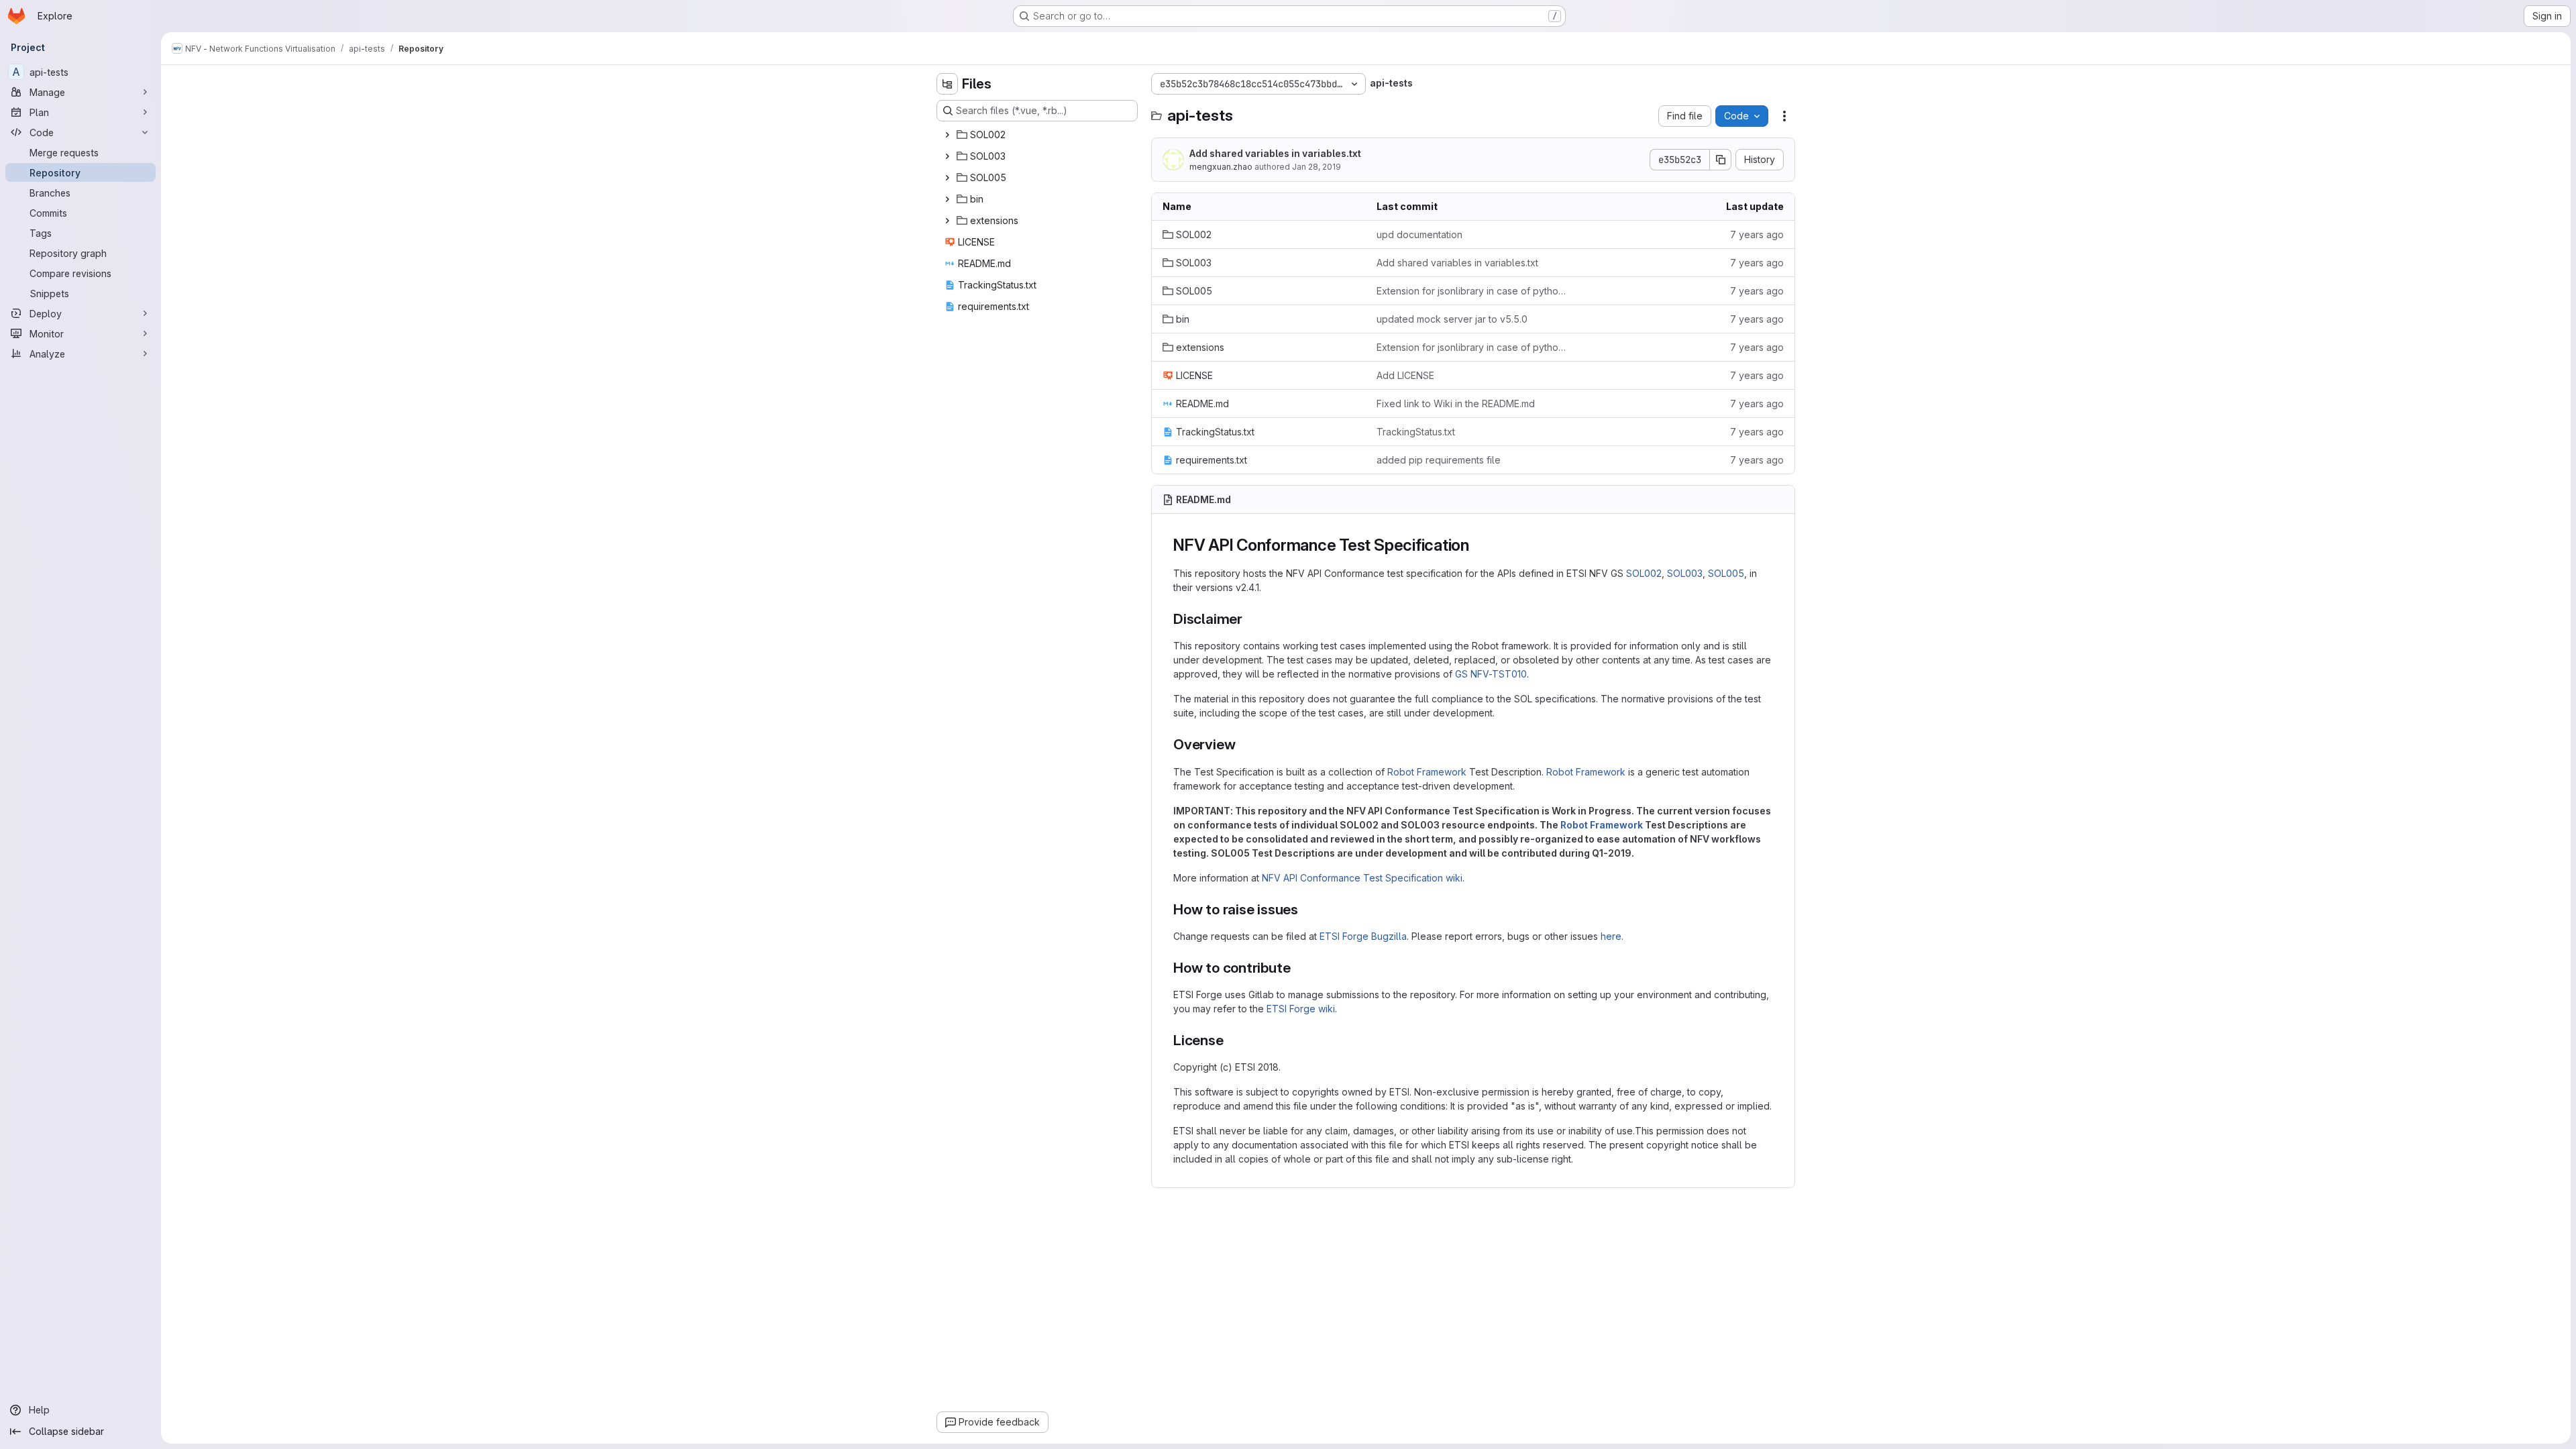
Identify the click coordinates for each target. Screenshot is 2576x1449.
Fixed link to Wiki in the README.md (1456, 404)
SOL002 (1644, 573)
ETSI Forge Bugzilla (1363, 936)
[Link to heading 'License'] (1231, 1040)
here (1611, 936)
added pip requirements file (1439, 460)
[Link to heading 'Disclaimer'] (1250, 619)
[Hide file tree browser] (947, 84)
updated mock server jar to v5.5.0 (1452, 319)
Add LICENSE (1405, 375)
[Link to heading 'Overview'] (1243, 744)
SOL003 (1685, 573)
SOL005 (1726, 573)
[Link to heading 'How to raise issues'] (1306, 909)
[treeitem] (1038, 135)
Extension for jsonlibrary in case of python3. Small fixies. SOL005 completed (1473, 291)
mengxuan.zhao (1221, 167)
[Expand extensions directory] (947, 221)
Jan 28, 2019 (1317, 167)
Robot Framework (1427, 772)
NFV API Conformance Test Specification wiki (1362, 878)
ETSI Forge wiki (1301, 1009)
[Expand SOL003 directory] (947, 156)
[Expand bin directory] (947, 199)
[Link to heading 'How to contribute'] (1298, 968)
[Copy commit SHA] (1721, 160)
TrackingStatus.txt (1416, 432)
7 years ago (1757, 234)
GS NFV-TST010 (1491, 674)
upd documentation (1419, 234)
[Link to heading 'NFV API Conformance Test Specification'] (1478, 545)
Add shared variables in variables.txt (1275, 153)
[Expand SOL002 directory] (947, 135)
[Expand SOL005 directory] (947, 178)
